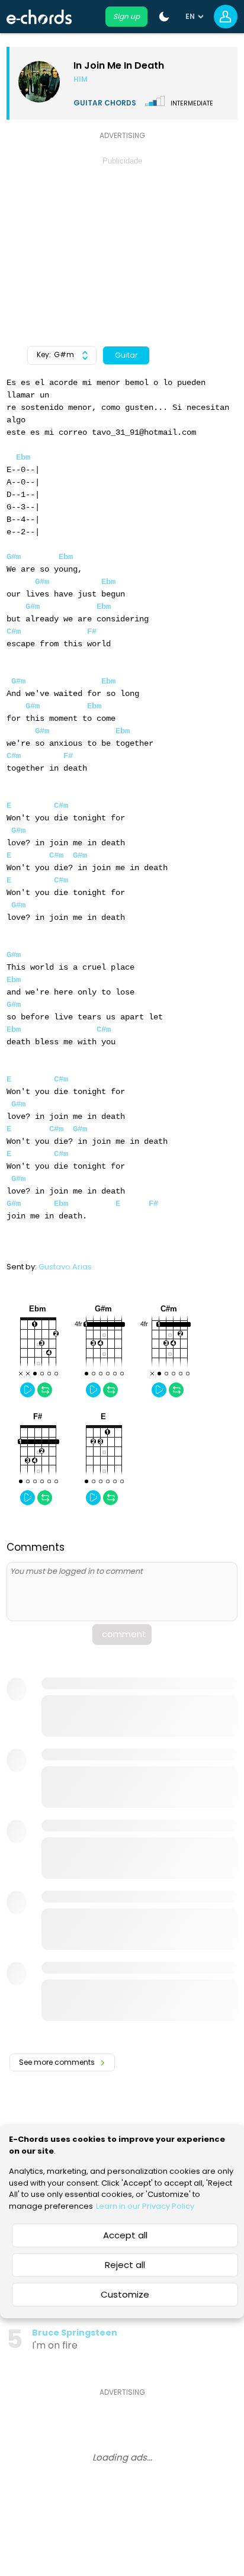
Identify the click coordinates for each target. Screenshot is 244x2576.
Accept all (125, 2235)
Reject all (125, 2265)
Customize (125, 2294)
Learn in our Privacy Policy (145, 2206)
